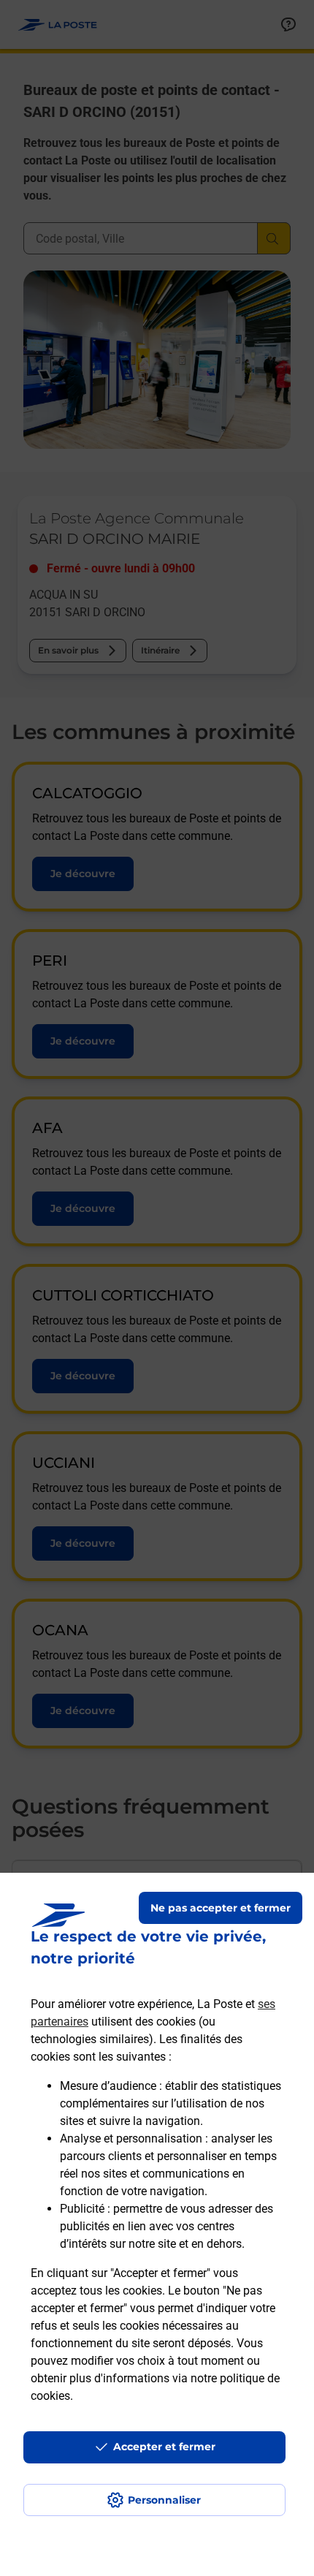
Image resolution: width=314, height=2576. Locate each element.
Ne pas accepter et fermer (221, 1908)
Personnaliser (164, 2500)
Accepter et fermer (164, 2447)
